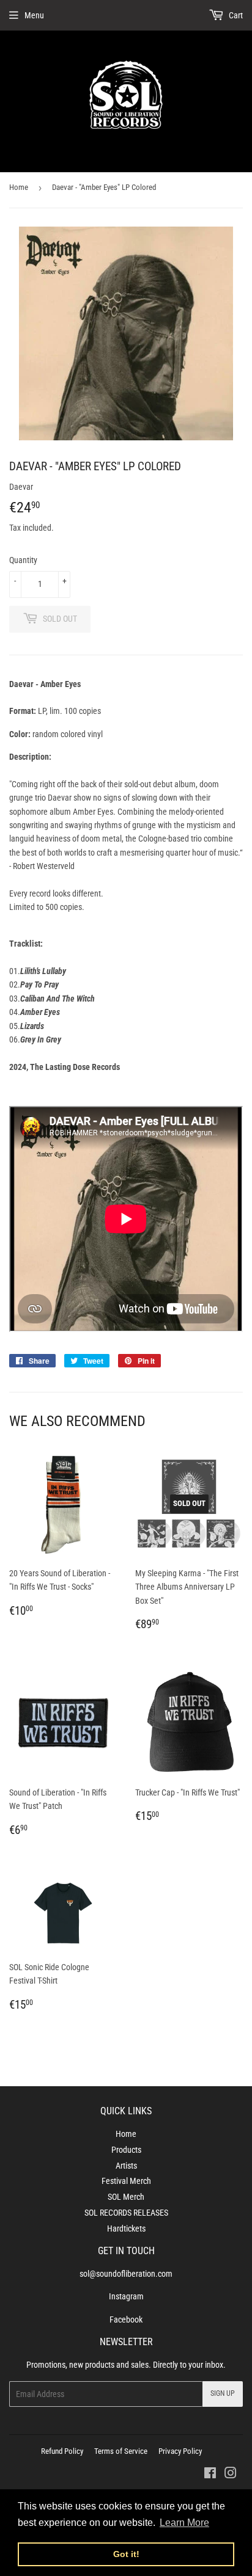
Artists (126, 2166)
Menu (34, 15)
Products (126, 2150)
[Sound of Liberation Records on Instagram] (231, 2475)
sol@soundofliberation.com (126, 2274)
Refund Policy (62, 2451)
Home (19, 187)
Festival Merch (126, 2181)
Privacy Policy (180, 2451)
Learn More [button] (184, 2523)
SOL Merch (126, 2197)
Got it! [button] (126, 2554)
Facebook (126, 2319)
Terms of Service (121, 2451)
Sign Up (223, 2393)
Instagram (126, 2296)
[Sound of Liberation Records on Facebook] (210, 2475)
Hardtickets (126, 2229)
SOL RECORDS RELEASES (126, 2213)
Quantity (23, 560)
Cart (235, 15)
